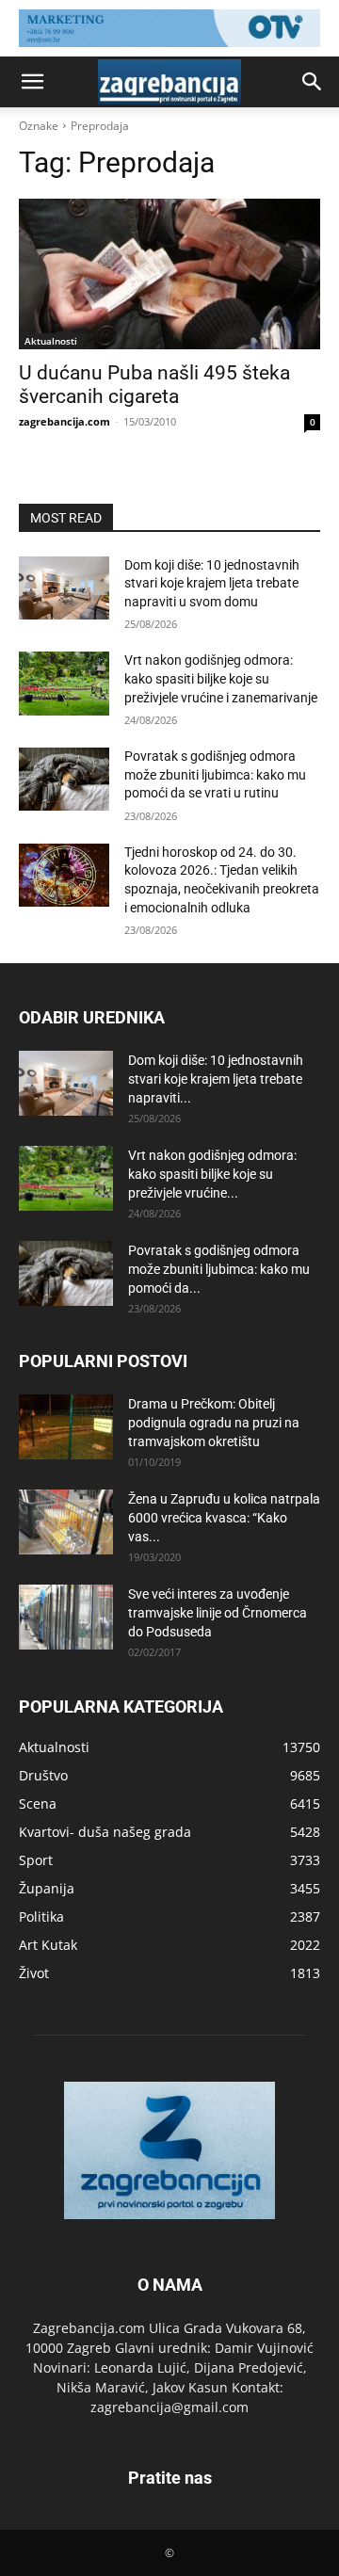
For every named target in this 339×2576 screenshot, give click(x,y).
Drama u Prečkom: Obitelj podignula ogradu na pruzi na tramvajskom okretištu (214, 1423)
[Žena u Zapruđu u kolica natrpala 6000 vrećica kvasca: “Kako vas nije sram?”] (66, 1522)
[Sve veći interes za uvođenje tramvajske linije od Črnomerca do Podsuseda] (66, 1617)
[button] (32, 82)
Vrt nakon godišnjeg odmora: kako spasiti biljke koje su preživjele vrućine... (212, 1174)
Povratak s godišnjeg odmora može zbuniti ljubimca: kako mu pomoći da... (219, 1269)
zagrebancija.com (65, 421)
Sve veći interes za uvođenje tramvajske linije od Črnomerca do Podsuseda (218, 1613)
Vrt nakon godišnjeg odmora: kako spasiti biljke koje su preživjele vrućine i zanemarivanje (221, 678)
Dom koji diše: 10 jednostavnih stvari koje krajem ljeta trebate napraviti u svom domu (212, 583)
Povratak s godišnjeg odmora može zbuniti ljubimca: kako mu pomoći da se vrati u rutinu (215, 774)
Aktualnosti (51, 341)
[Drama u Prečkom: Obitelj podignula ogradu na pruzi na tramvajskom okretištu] (66, 1427)
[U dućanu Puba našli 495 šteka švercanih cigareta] (169, 274)
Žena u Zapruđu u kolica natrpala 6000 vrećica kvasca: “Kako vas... (224, 1518)
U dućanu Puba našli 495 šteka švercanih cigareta (154, 385)
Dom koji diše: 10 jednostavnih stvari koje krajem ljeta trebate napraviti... (216, 1079)
